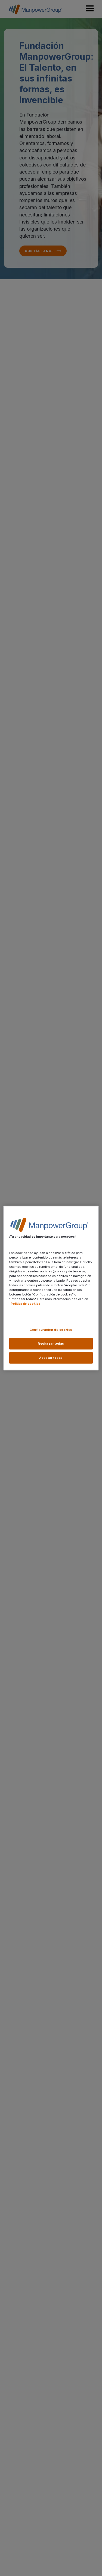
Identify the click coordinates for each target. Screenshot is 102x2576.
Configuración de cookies (51, 1330)
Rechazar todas (51, 1344)
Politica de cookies (25, 1304)
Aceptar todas (51, 1358)
